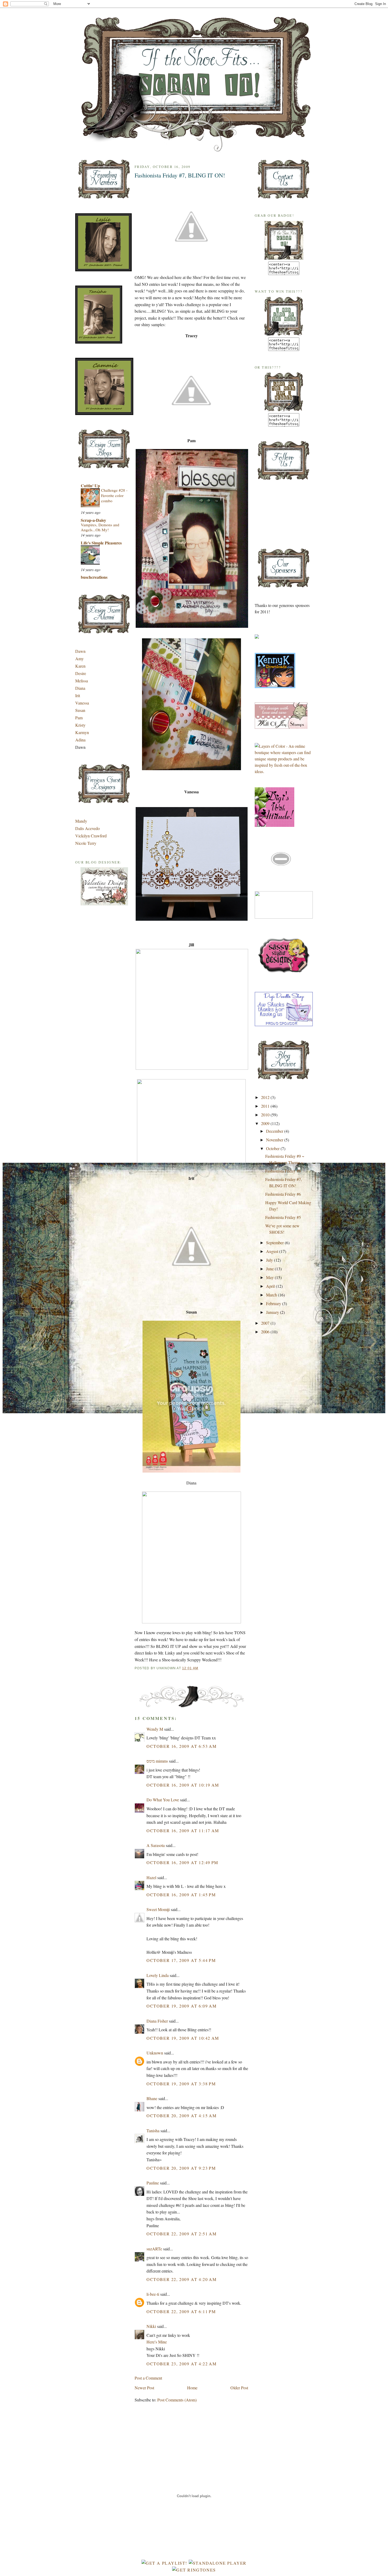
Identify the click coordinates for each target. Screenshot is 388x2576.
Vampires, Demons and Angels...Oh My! (100, 527)
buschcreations (94, 577)
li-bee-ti (153, 2294)
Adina (80, 740)
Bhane (152, 2098)
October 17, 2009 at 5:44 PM (181, 1960)
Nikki (151, 2326)
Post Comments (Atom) (177, 2400)
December (275, 1131)
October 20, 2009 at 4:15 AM (181, 2116)
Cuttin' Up (90, 486)
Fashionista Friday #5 (283, 1217)
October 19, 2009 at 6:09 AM (181, 2006)
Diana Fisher (157, 2021)
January (273, 1312)
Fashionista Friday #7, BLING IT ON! (180, 175)
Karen (80, 666)
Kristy (80, 725)
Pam (79, 718)
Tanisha (153, 2131)
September (275, 1243)
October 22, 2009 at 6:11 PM (181, 2311)
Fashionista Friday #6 (283, 1194)
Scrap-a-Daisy (93, 520)
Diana (80, 688)
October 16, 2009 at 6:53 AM (181, 1746)
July (270, 1260)
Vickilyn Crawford (91, 836)
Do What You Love (163, 1800)
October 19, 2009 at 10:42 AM (183, 2038)
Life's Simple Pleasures (101, 543)
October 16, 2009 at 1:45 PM (181, 1895)
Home (192, 2388)
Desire (81, 673)
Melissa (82, 681)
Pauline (153, 2183)
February (274, 1303)
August (273, 1251)
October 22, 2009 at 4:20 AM (181, 2279)
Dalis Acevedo (87, 828)
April (271, 1286)
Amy (79, 659)
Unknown (155, 2053)
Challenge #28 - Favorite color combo (114, 495)
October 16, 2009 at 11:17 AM (183, 1830)
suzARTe (154, 2249)
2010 (266, 1115)
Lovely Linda (158, 1975)
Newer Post (144, 2388)
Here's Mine (157, 2342)
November (275, 1140)
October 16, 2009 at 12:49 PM (182, 1862)
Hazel (151, 1877)
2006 (266, 1332)
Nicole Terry (86, 843)
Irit (78, 695)
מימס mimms (157, 1761)
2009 (266, 1123)
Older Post (239, 2388)
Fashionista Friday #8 (283, 1171)
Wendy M (155, 1729)
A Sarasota (156, 1845)
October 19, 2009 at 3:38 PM (181, 2084)
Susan (80, 710)
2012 (266, 1097)
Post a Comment (148, 2378)
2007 (266, 1323)
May (270, 1277)
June (270, 1269)
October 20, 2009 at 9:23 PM (181, 2168)
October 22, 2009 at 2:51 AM (181, 2234)
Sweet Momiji (158, 1909)
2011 (266, 1106)
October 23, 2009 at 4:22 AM (181, 2364)
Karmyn (82, 732)
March (272, 1295)
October (273, 1148)
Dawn (80, 651)
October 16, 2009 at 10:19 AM (183, 1785)
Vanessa (82, 703)
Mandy (81, 821)
